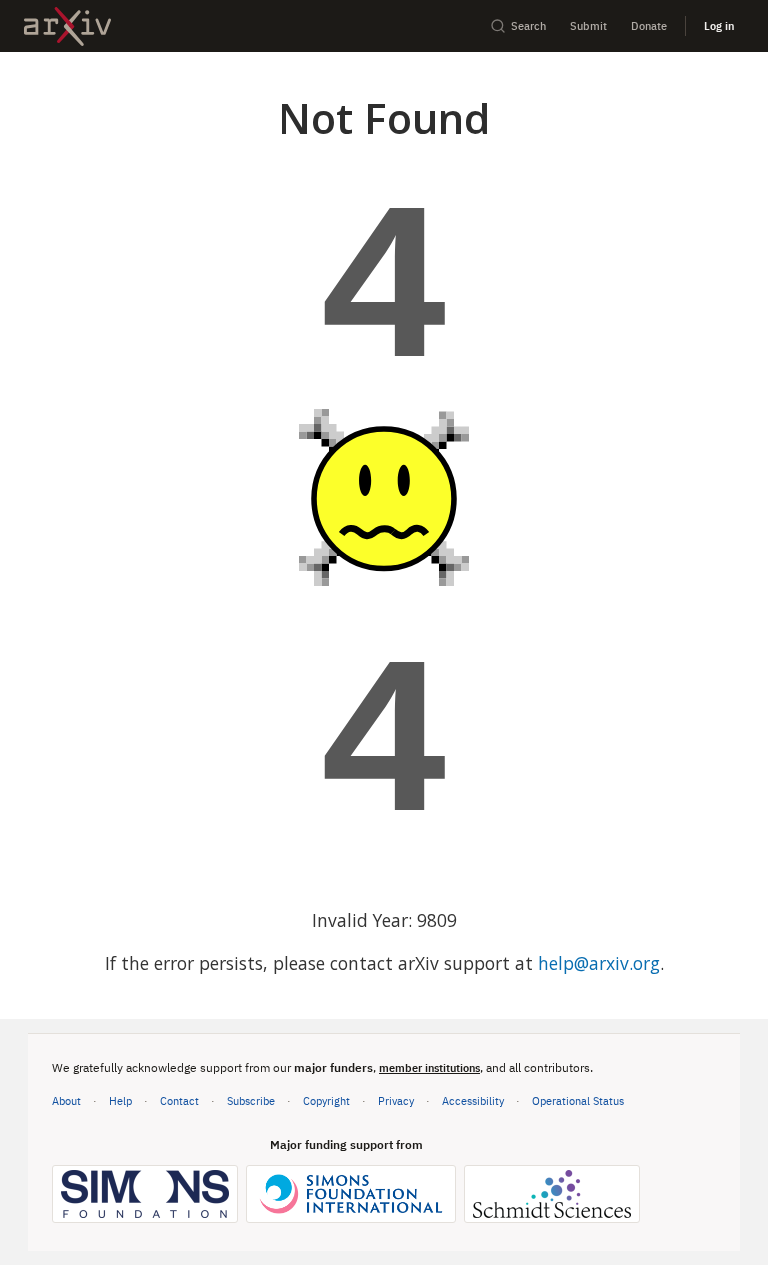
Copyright (326, 1100)
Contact (179, 1100)
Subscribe (251, 1100)
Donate (649, 25)
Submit (588, 25)
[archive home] (67, 26)
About (66, 1100)
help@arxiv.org (599, 963)
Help (120, 1100)
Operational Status (578, 1100)
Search (528, 25)
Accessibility (473, 1100)
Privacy (396, 1100)
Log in (719, 25)
